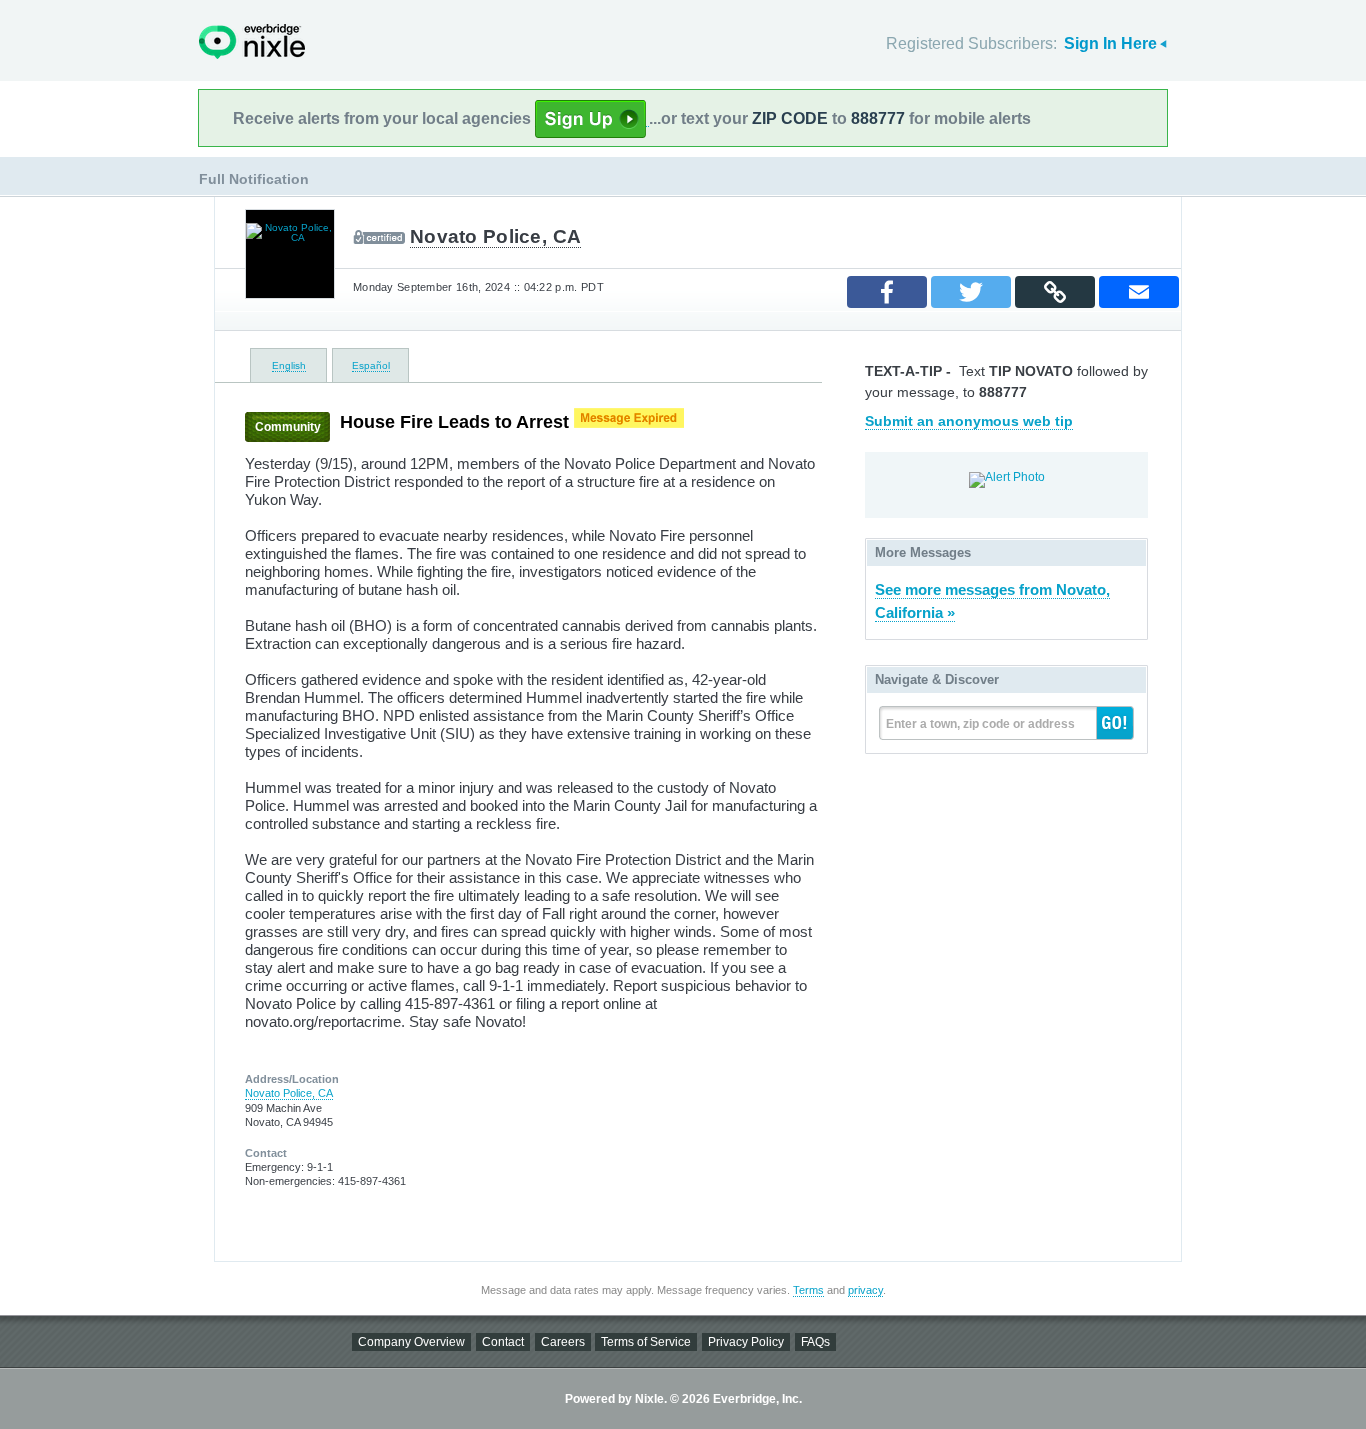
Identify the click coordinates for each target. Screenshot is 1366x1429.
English (289, 365)
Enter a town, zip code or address (980, 724)
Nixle (252, 41)
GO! (1115, 723)
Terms (808, 1290)
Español (371, 365)
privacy (865, 1290)
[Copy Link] (1055, 292)
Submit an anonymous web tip (969, 421)
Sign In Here (1110, 43)
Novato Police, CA (495, 236)
